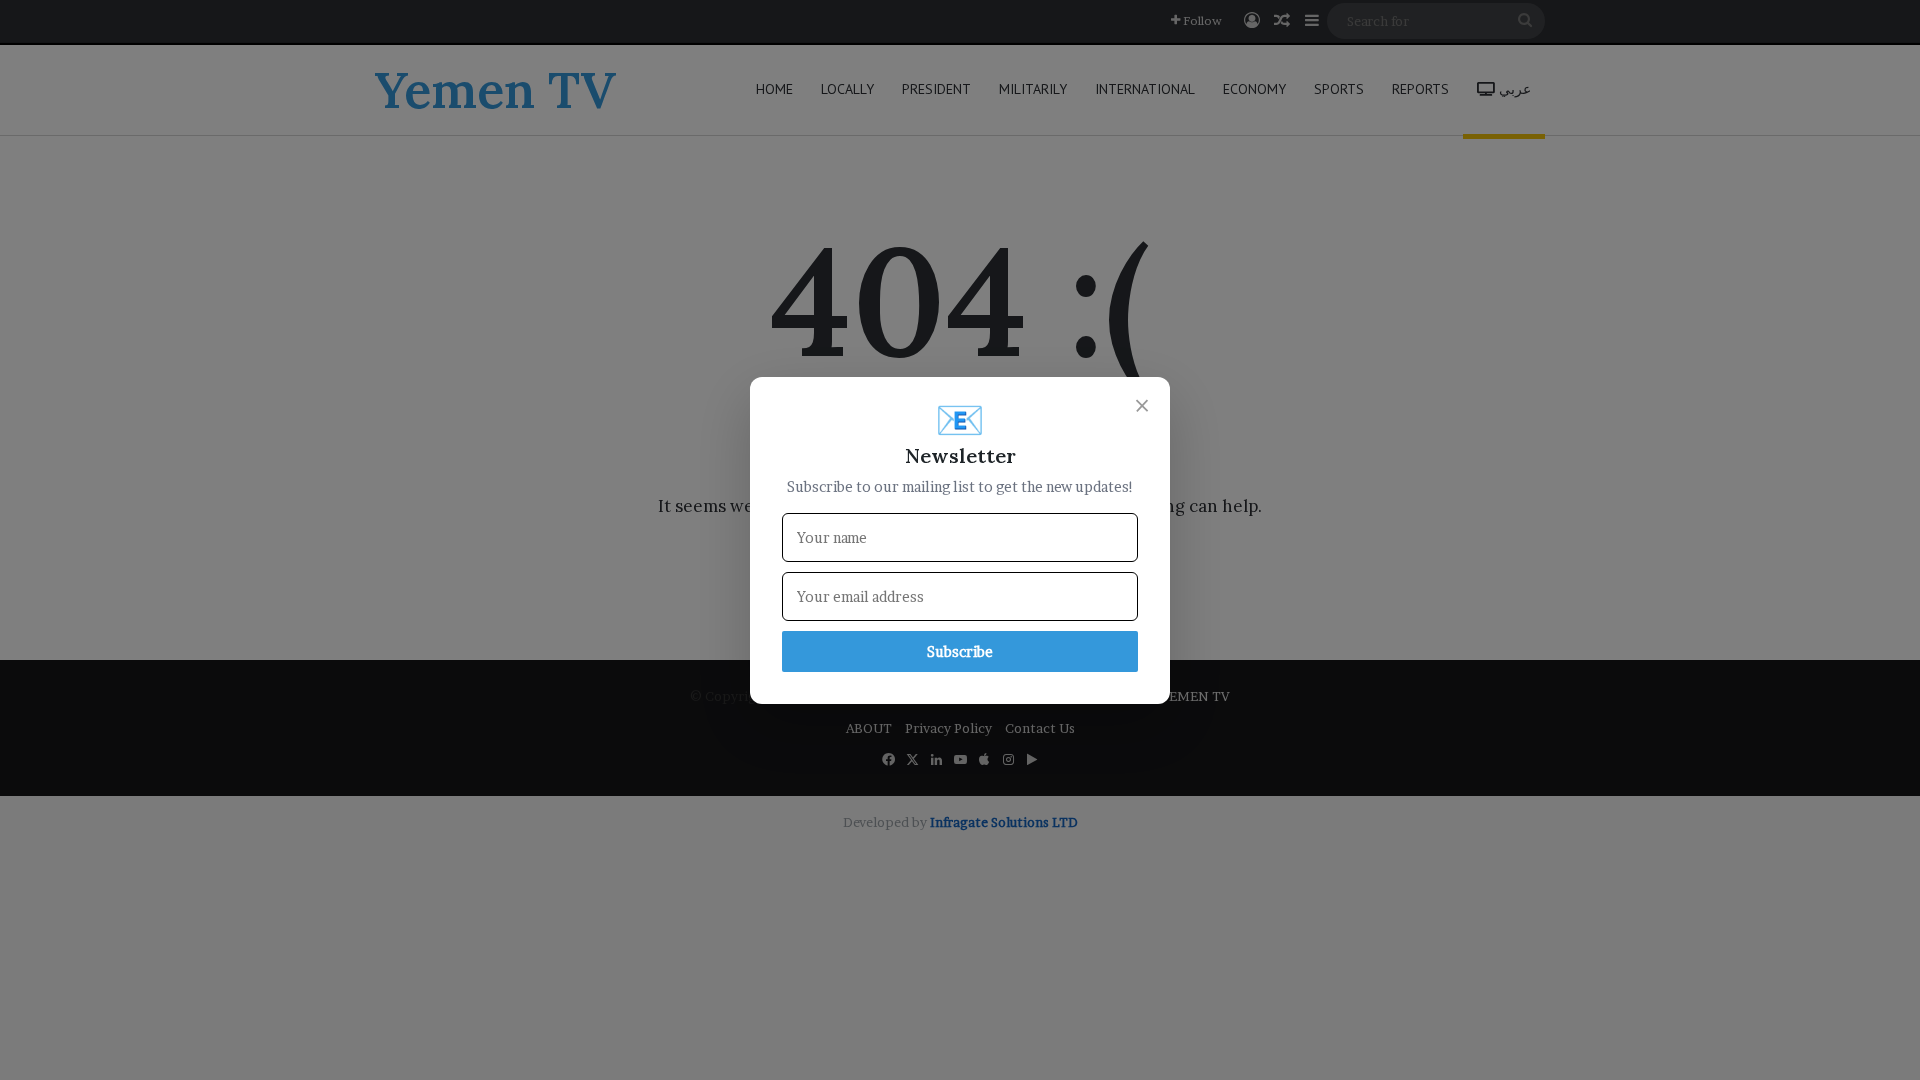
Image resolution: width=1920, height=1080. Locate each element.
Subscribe (960, 651)
